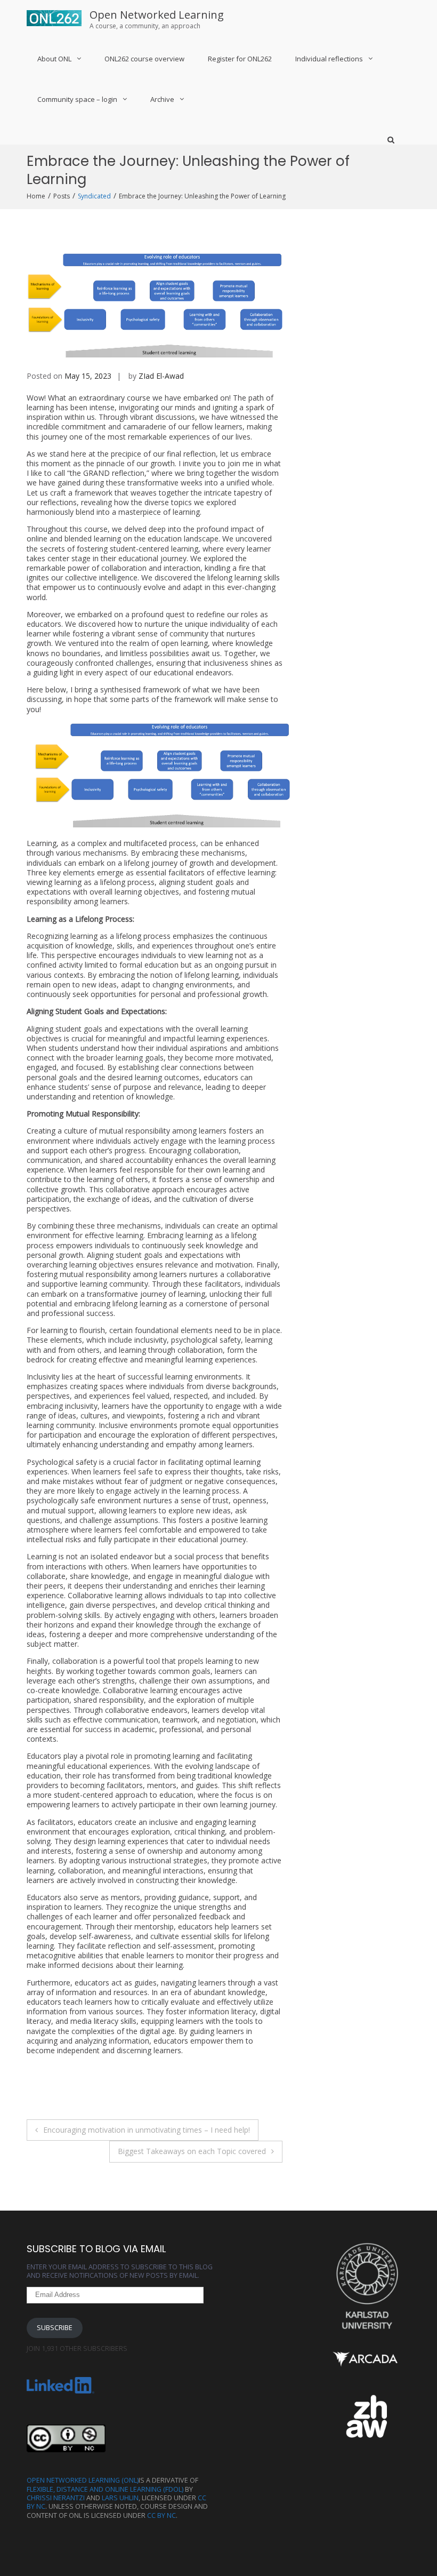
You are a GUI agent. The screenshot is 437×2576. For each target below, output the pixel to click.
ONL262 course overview (144, 59)
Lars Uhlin (120, 2498)
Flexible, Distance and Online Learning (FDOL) (105, 2489)
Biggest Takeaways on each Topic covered (192, 2151)
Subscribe (55, 2328)
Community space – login (77, 99)
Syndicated (94, 196)
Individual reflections (329, 59)
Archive (162, 99)
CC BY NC (161, 2515)
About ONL (54, 59)
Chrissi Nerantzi (56, 2498)
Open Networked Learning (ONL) (83, 2480)
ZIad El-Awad (161, 376)
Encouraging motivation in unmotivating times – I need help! (147, 2130)
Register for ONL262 (240, 59)
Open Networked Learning (157, 15)
